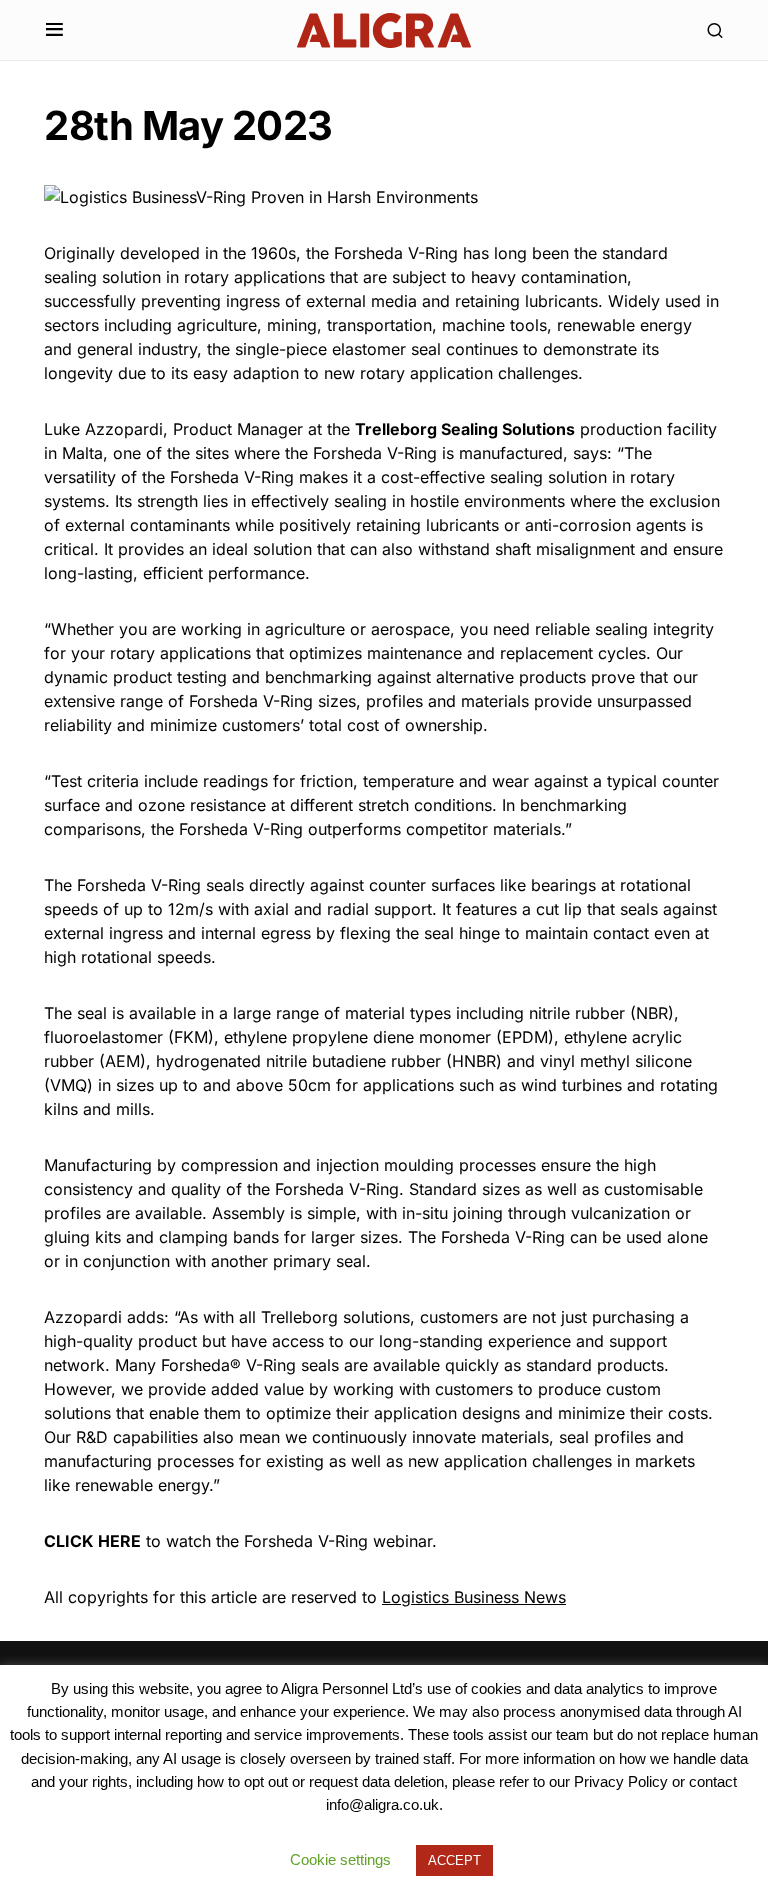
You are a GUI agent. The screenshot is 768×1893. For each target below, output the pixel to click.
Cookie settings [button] (340, 1859)
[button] (54, 30)
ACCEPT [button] (454, 1860)
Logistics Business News (474, 1597)
